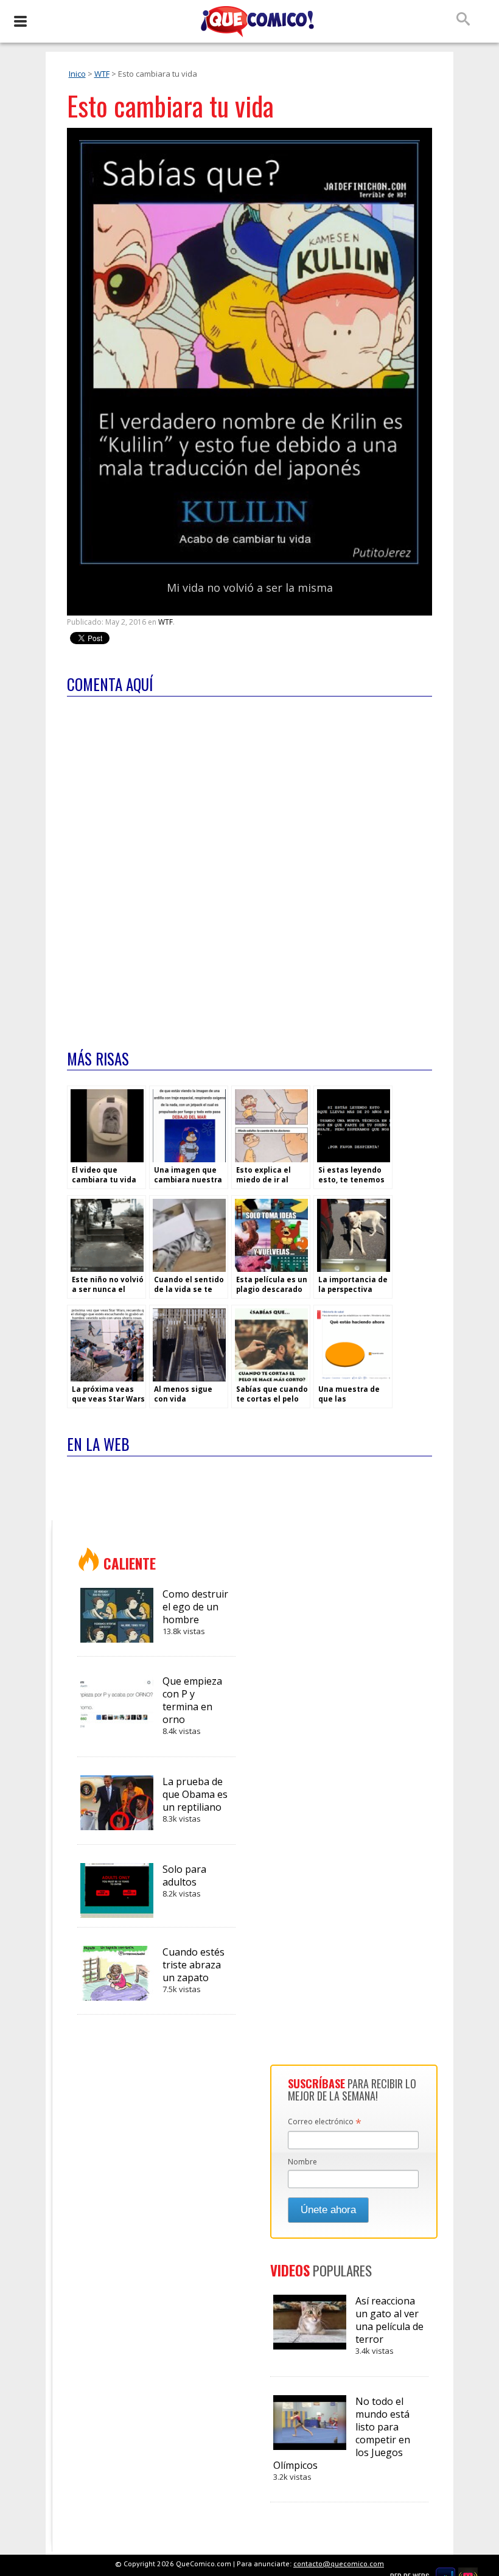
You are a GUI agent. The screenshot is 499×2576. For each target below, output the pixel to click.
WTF (102, 74)
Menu (20, 21)
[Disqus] (249, 865)
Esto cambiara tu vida (170, 106)
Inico (77, 74)
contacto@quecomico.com (339, 2564)
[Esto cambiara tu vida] (249, 563)
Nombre (302, 2162)
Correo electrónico (325, 2122)
